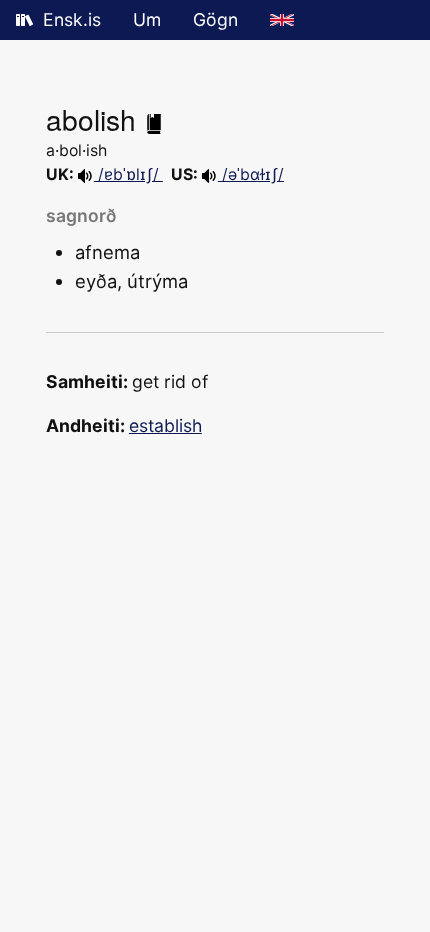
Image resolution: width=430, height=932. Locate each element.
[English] (282, 20)
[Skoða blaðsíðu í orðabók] (154, 119)
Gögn (215, 19)
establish (165, 425)
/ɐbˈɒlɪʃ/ (128, 174)
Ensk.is (72, 19)
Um (147, 19)
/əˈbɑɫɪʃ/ (251, 174)
